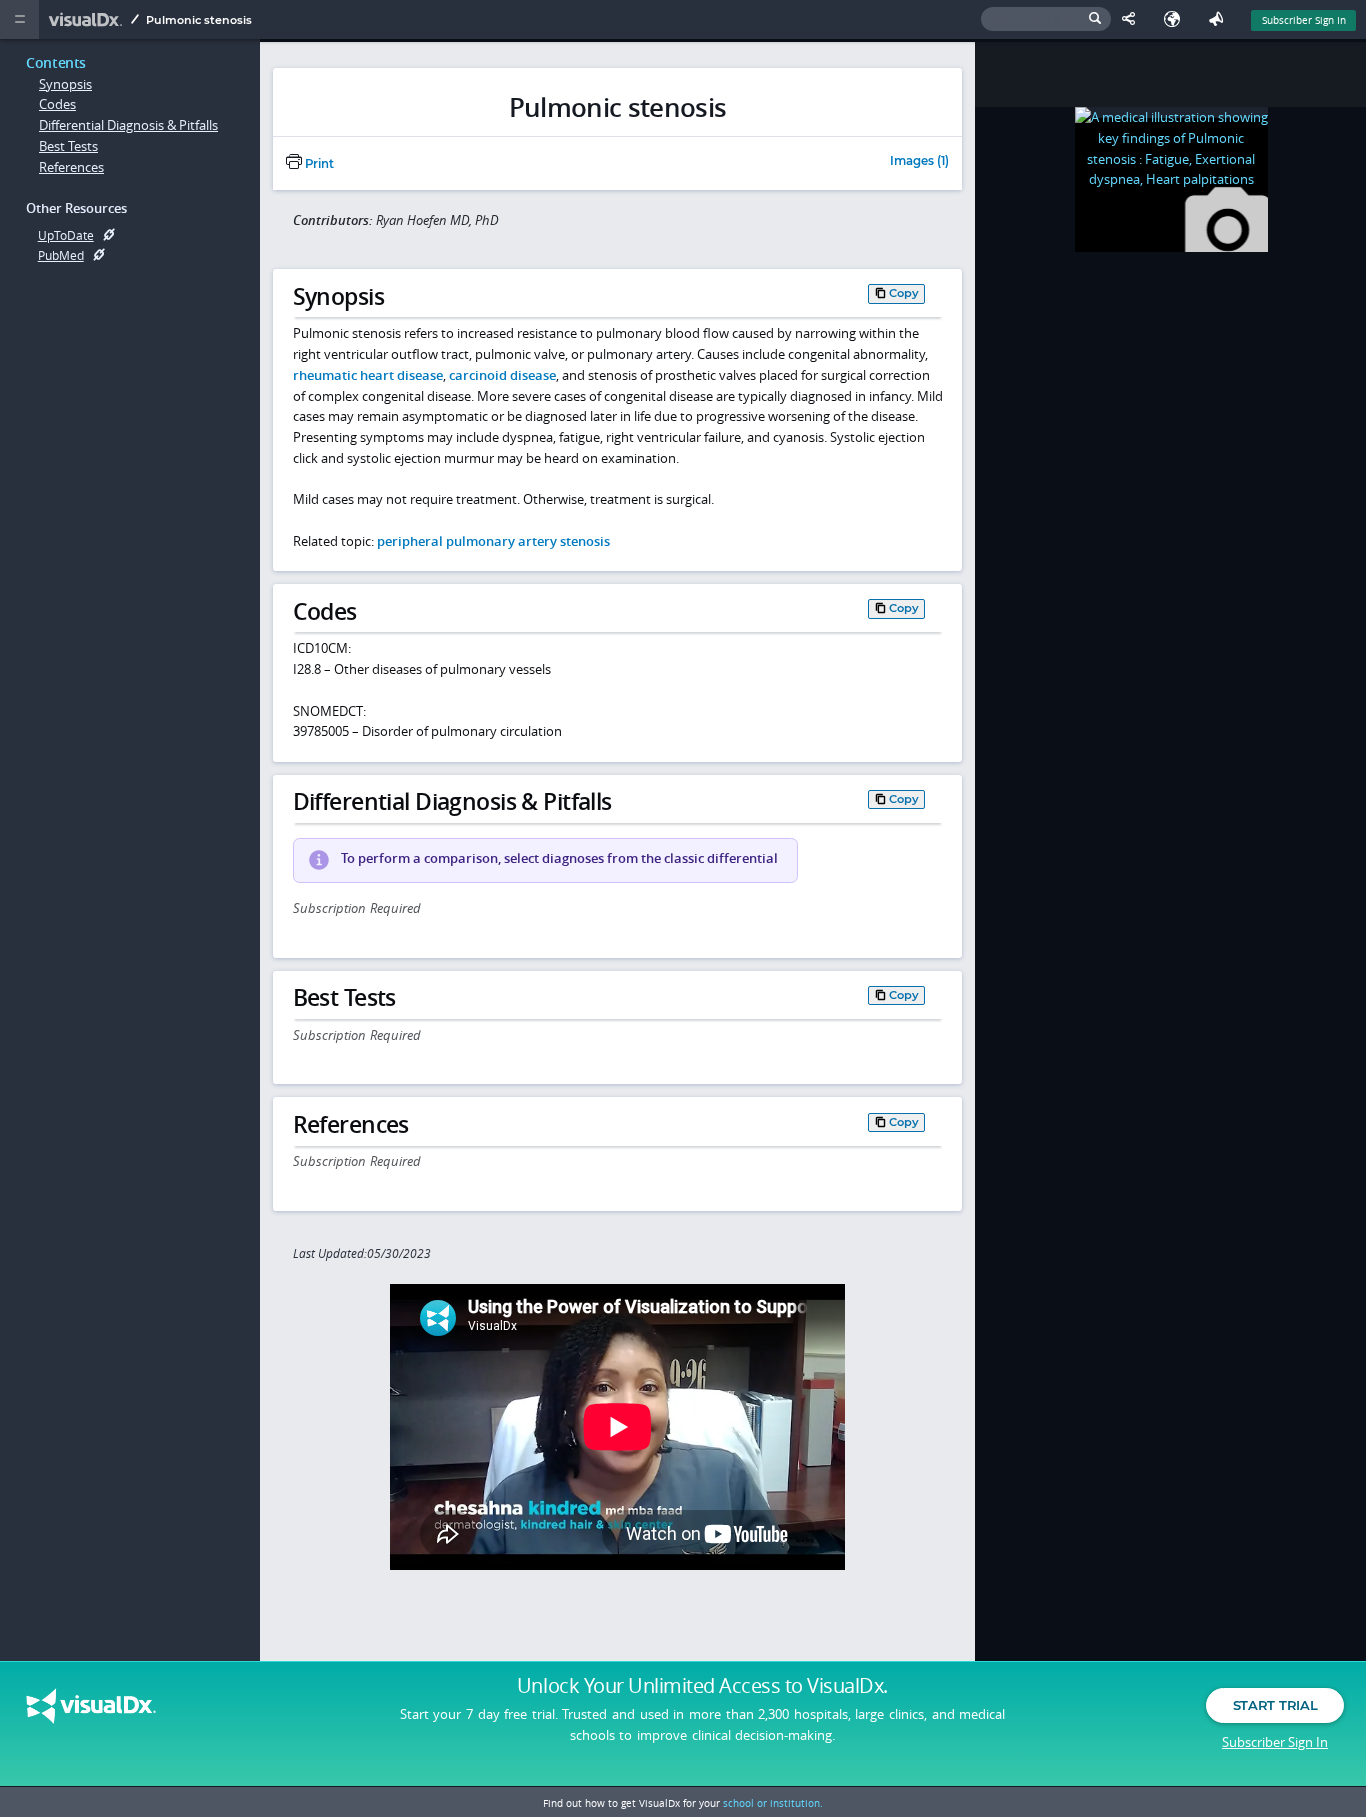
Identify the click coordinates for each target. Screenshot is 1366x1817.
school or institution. (773, 1803)
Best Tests (68, 146)
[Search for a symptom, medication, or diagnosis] (1046, 19)
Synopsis (65, 84)
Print (318, 164)
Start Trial (1275, 1705)
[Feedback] (1220, 19)
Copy (904, 293)
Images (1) (919, 162)
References (71, 167)
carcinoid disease (502, 375)
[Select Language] (1177, 19)
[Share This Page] (1133, 19)
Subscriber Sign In (1304, 20)
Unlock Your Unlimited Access (702, 1686)
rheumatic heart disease (368, 375)
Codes (57, 104)
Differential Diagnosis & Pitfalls (128, 125)
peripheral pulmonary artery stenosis (493, 541)
